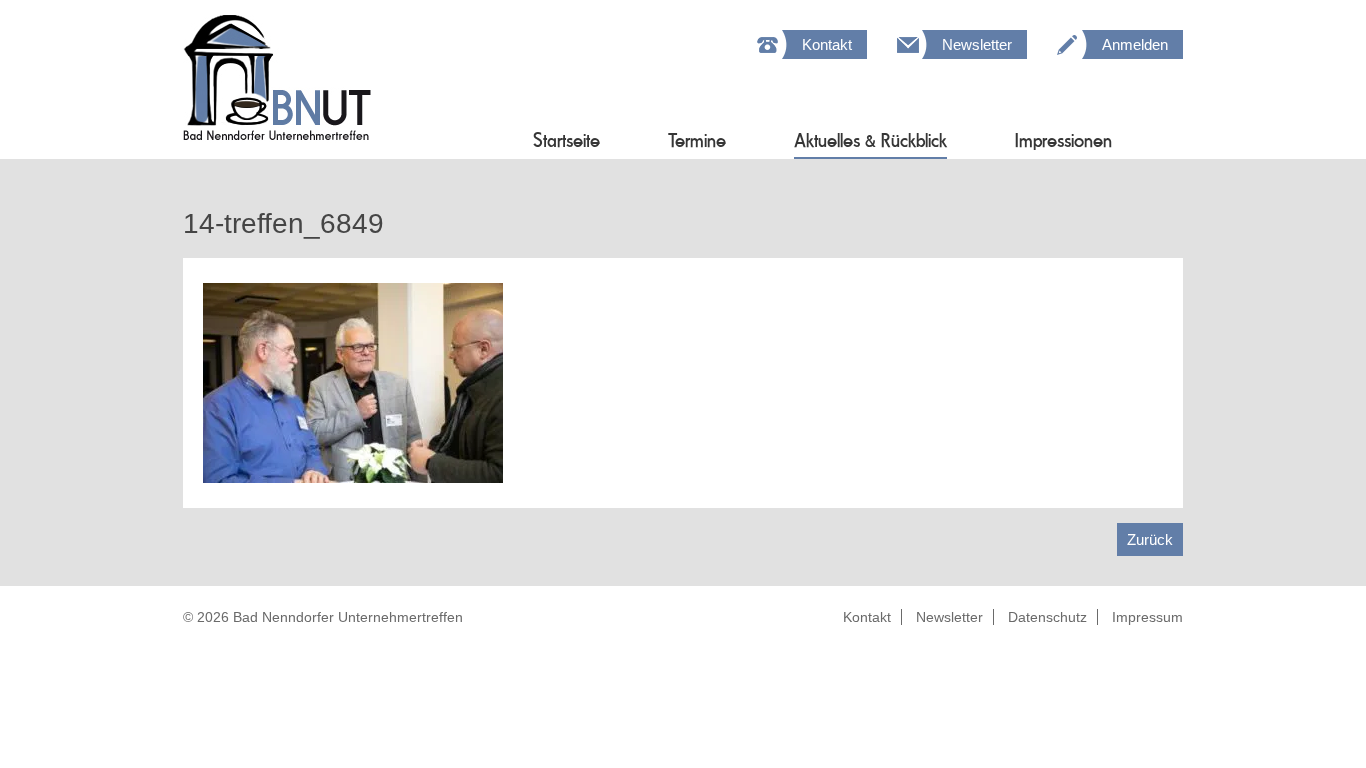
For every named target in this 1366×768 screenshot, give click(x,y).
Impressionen (1063, 140)
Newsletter (977, 44)
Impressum (1147, 617)
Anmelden (1135, 44)
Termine (697, 140)
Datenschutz (1047, 617)
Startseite (566, 140)
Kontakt (827, 44)
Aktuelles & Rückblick (870, 140)
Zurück (1150, 539)
